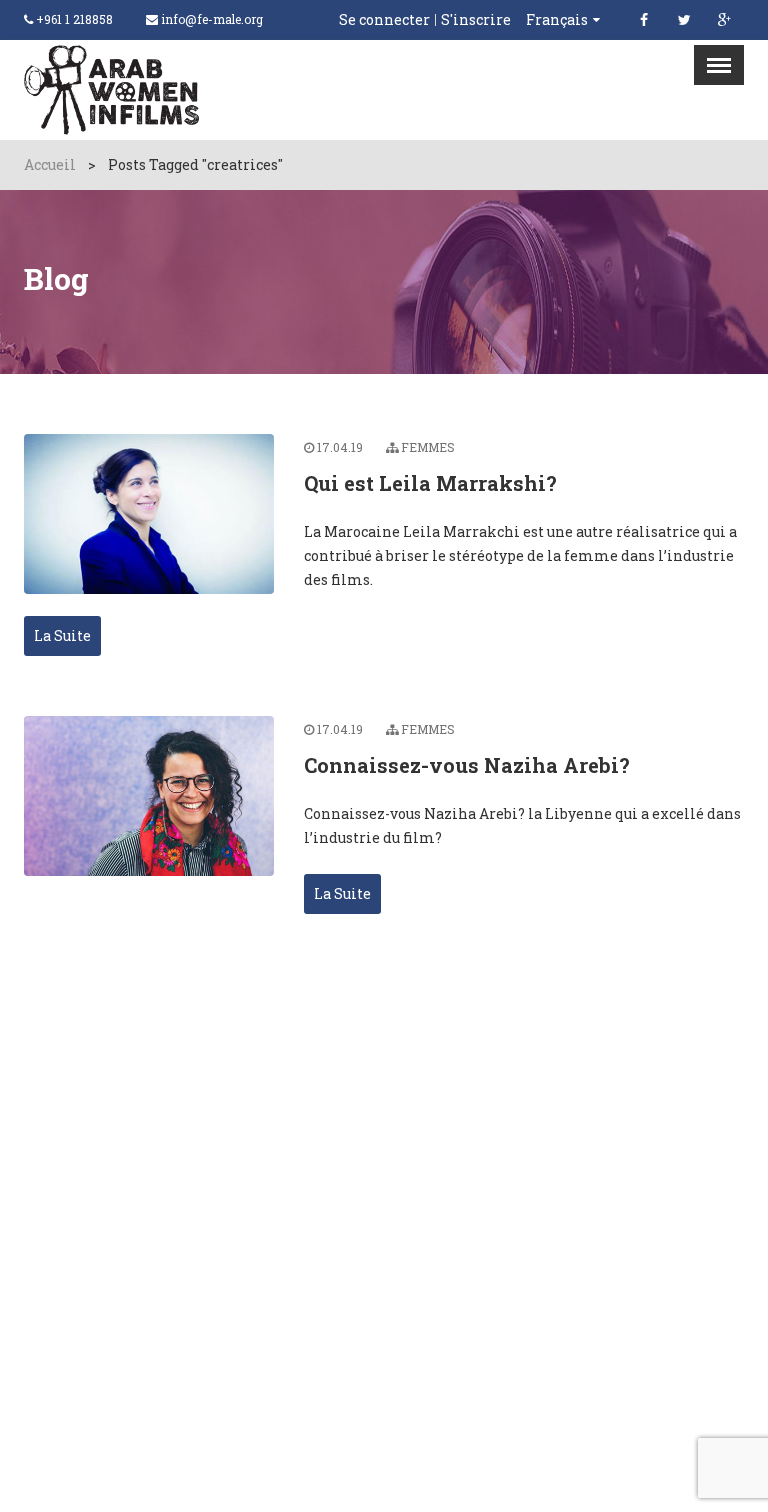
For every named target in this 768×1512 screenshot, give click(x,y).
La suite (62, 635)
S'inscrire (476, 20)
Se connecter (384, 20)
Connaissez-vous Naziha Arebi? (467, 765)
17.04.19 (340, 447)
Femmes (428, 447)
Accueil (50, 164)
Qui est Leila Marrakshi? (430, 483)
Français (557, 19)
